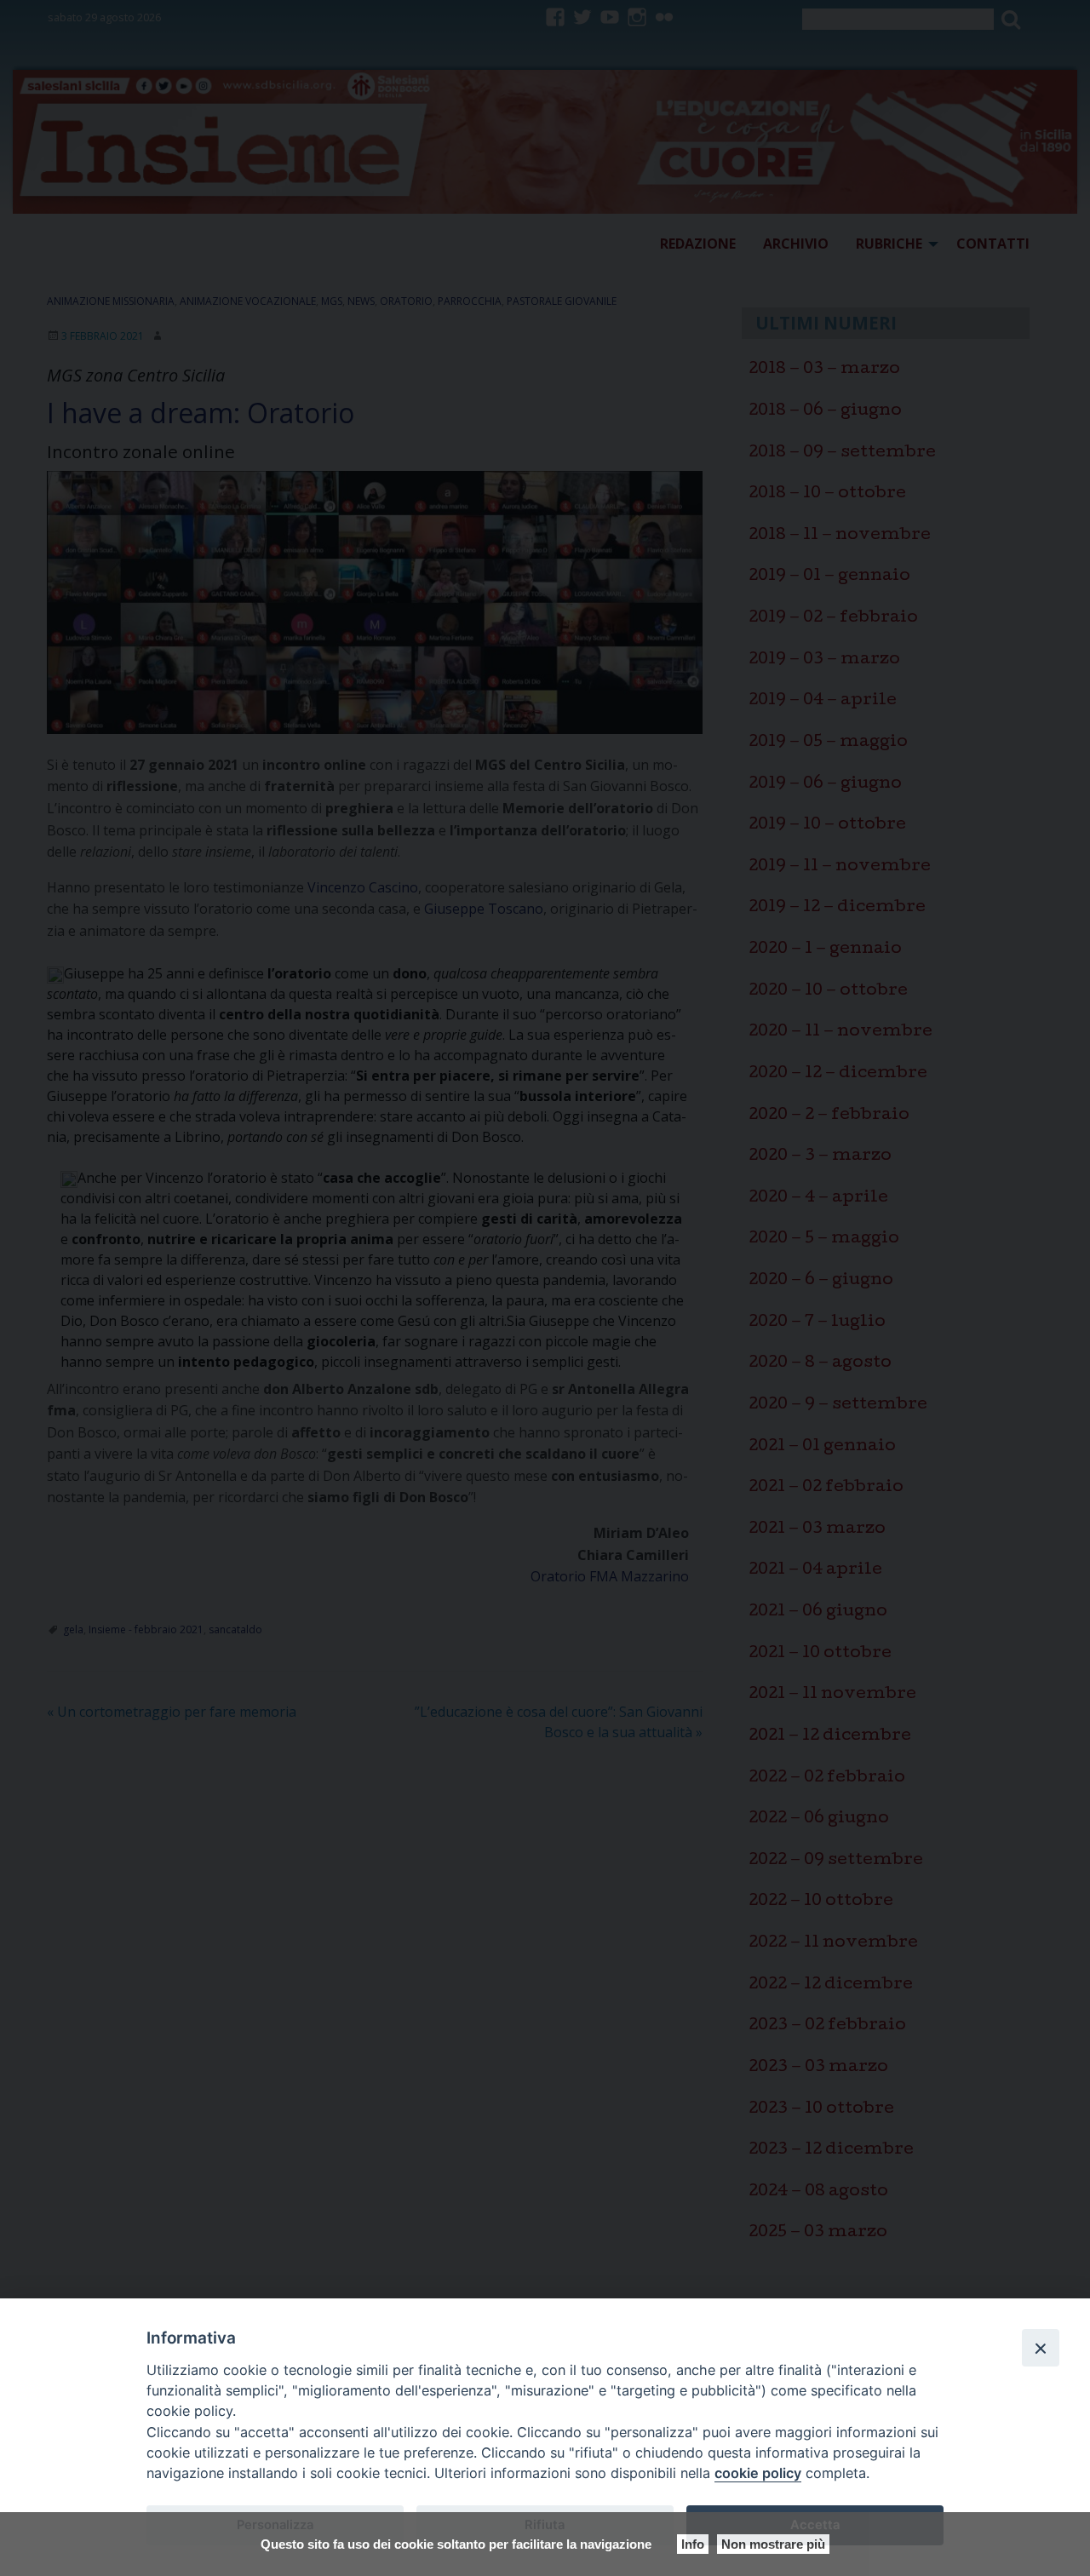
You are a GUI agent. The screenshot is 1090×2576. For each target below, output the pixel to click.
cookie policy (758, 2473)
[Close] (1041, 2348)
